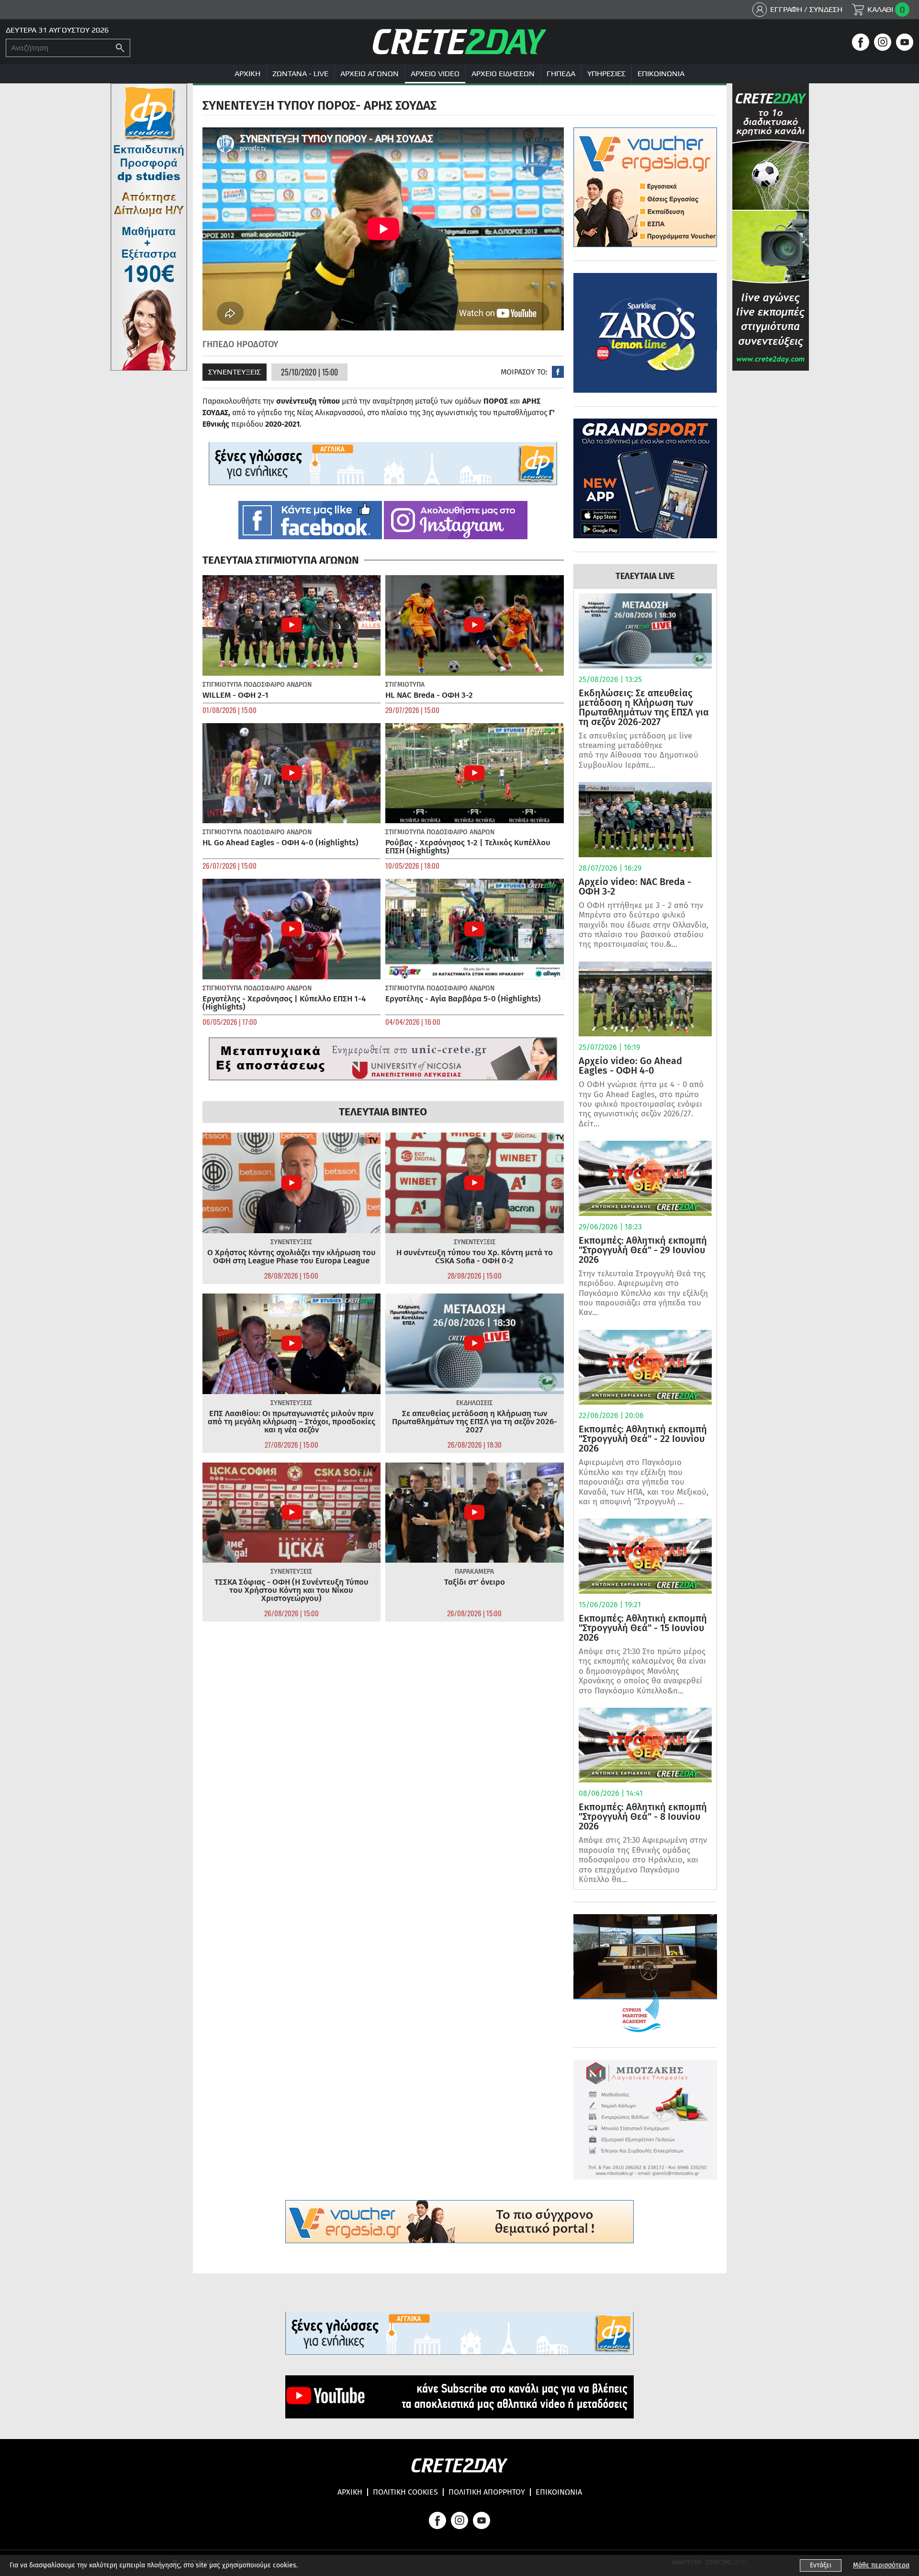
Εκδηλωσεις (474, 1403)
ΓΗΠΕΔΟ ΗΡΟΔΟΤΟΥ (240, 344)
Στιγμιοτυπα (222, 685)
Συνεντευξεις (235, 372)
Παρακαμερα (474, 1572)
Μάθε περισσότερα (881, 2565)
